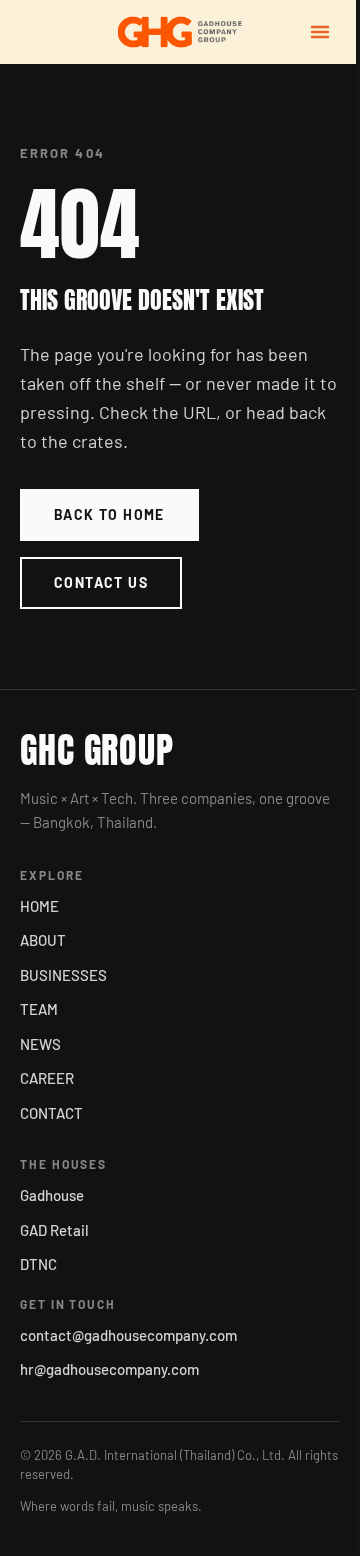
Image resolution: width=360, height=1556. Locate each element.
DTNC (38, 1264)
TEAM (39, 1009)
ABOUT (43, 940)
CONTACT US (101, 582)
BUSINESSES (63, 975)
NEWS (40, 1044)
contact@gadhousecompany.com (128, 1335)
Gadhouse (52, 1195)
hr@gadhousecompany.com (109, 1369)
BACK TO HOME (109, 514)
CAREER (47, 1078)
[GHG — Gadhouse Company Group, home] (180, 32)
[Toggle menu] (320, 32)
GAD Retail (54, 1230)
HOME (39, 906)
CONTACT (51, 1113)
